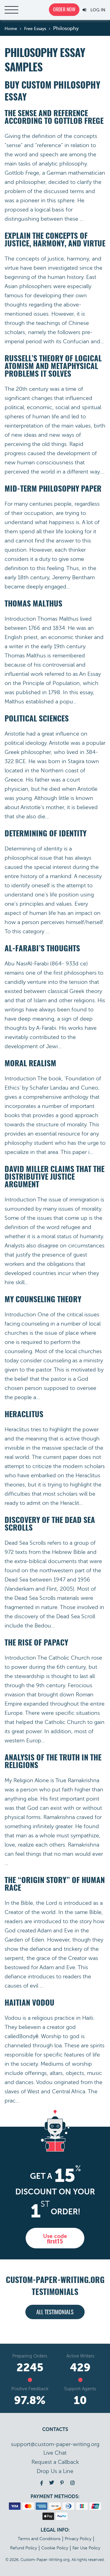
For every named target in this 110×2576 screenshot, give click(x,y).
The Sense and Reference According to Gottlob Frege (54, 118)
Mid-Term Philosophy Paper (53, 489)
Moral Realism (30, 1064)
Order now (64, 10)
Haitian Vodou (29, 2003)
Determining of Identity (46, 834)
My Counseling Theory (43, 1300)
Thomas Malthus (33, 604)
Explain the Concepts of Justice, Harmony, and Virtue (55, 240)
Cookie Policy (55, 2548)
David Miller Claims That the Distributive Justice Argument (55, 1177)
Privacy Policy (78, 2539)
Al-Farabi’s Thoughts (42, 949)
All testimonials (55, 2313)
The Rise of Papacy (36, 1643)
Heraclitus (24, 1415)
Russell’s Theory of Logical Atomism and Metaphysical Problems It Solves (53, 367)
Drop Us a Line (55, 2471)
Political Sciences (37, 719)
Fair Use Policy (86, 2548)
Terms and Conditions (39, 2539)
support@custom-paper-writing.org (55, 2444)
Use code (55, 2239)
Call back (55, 2462)
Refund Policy (24, 2548)
